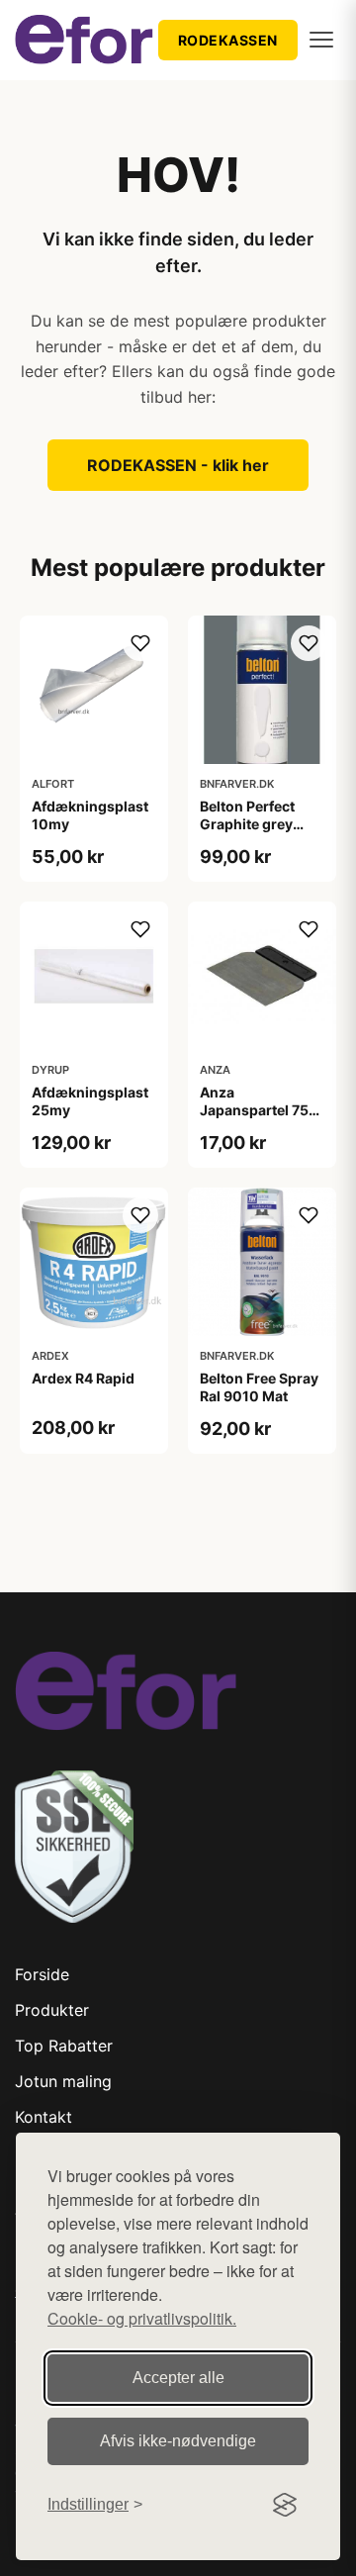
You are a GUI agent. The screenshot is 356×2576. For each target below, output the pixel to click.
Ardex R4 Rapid (83, 1378)
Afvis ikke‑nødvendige (178, 2441)
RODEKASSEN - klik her (178, 465)
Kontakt (44, 2117)
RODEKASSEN (228, 40)
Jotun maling (63, 2081)
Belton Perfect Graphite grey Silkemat (247, 824)
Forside (42, 1974)
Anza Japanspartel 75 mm (254, 1110)
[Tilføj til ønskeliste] (140, 643)
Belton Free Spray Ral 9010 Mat (259, 1387)
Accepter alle (178, 2378)
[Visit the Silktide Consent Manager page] (285, 2505)
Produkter (52, 2010)
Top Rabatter (64, 2046)
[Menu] (321, 40)
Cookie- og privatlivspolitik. (142, 2318)
